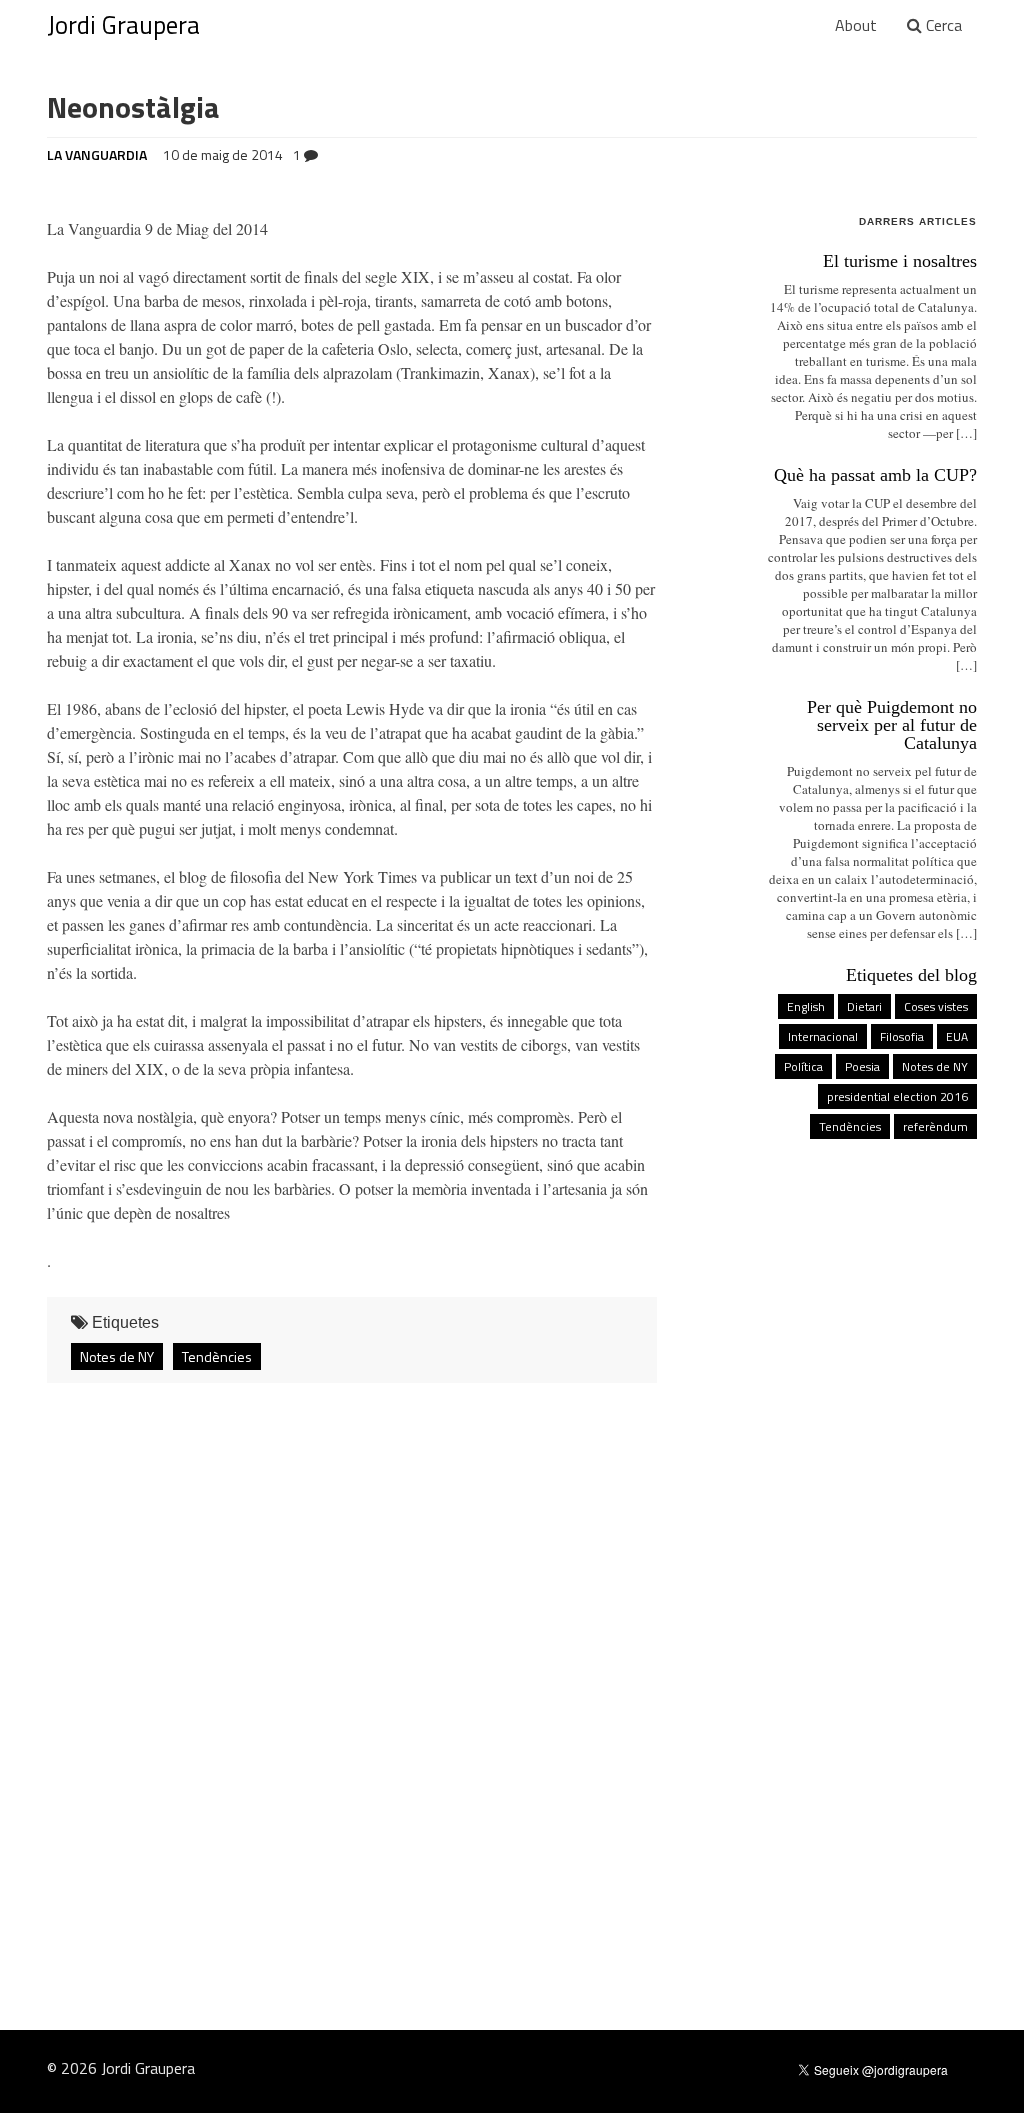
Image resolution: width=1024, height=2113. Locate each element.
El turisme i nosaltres (900, 261)
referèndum (935, 1126)
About (856, 25)
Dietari (864, 1006)
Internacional (823, 1036)
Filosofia (902, 1036)
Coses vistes (936, 1006)
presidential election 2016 (897, 1096)
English (806, 1006)
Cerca (942, 25)
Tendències (217, 1356)
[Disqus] (512, 1663)
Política (803, 1066)
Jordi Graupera (123, 25)
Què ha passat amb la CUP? (875, 475)
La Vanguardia (97, 154)
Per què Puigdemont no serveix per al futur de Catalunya (892, 725)
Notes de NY (117, 1356)
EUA (957, 1036)
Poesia (862, 1066)
